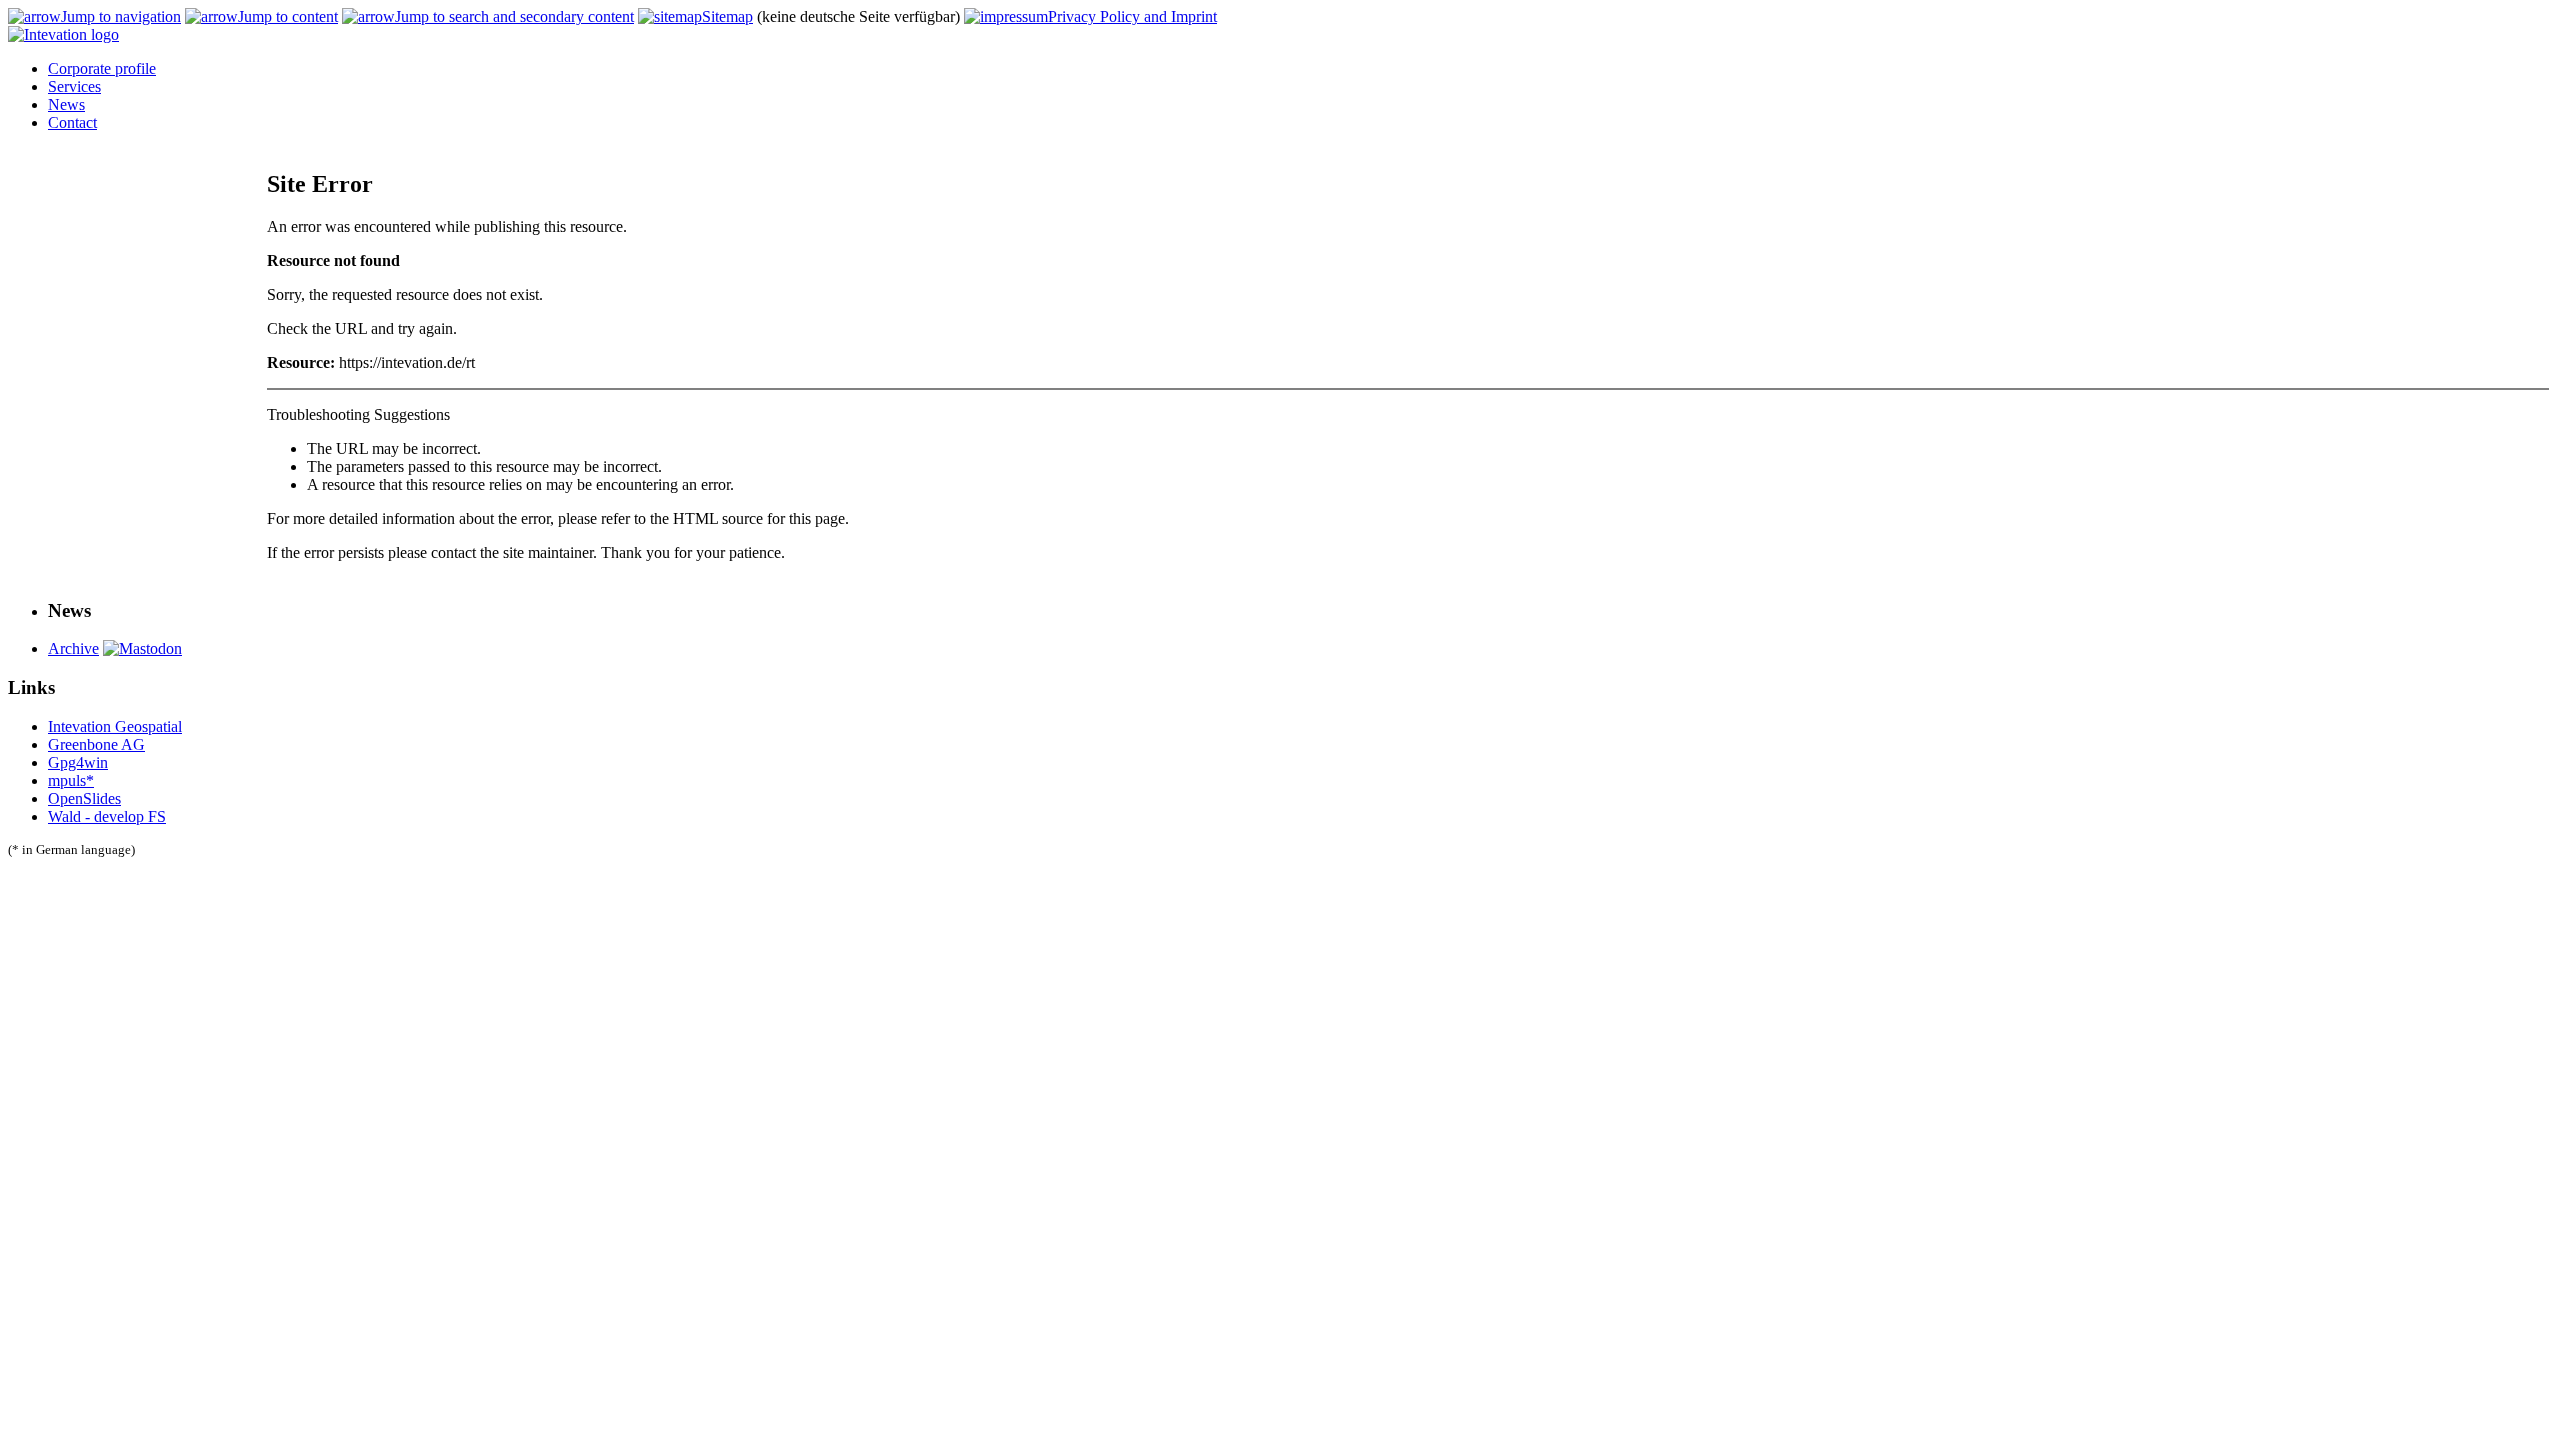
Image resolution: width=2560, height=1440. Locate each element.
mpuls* (71, 780)
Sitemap (727, 16)
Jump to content (288, 16)
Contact (72, 122)
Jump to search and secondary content (514, 16)
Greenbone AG (96, 744)
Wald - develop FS (107, 816)
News (66, 104)
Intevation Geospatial (115, 726)
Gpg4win (78, 762)
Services (74, 86)
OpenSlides (84, 798)
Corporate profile (102, 68)
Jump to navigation (121, 16)
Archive (73, 648)
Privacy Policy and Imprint (1132, 16)
